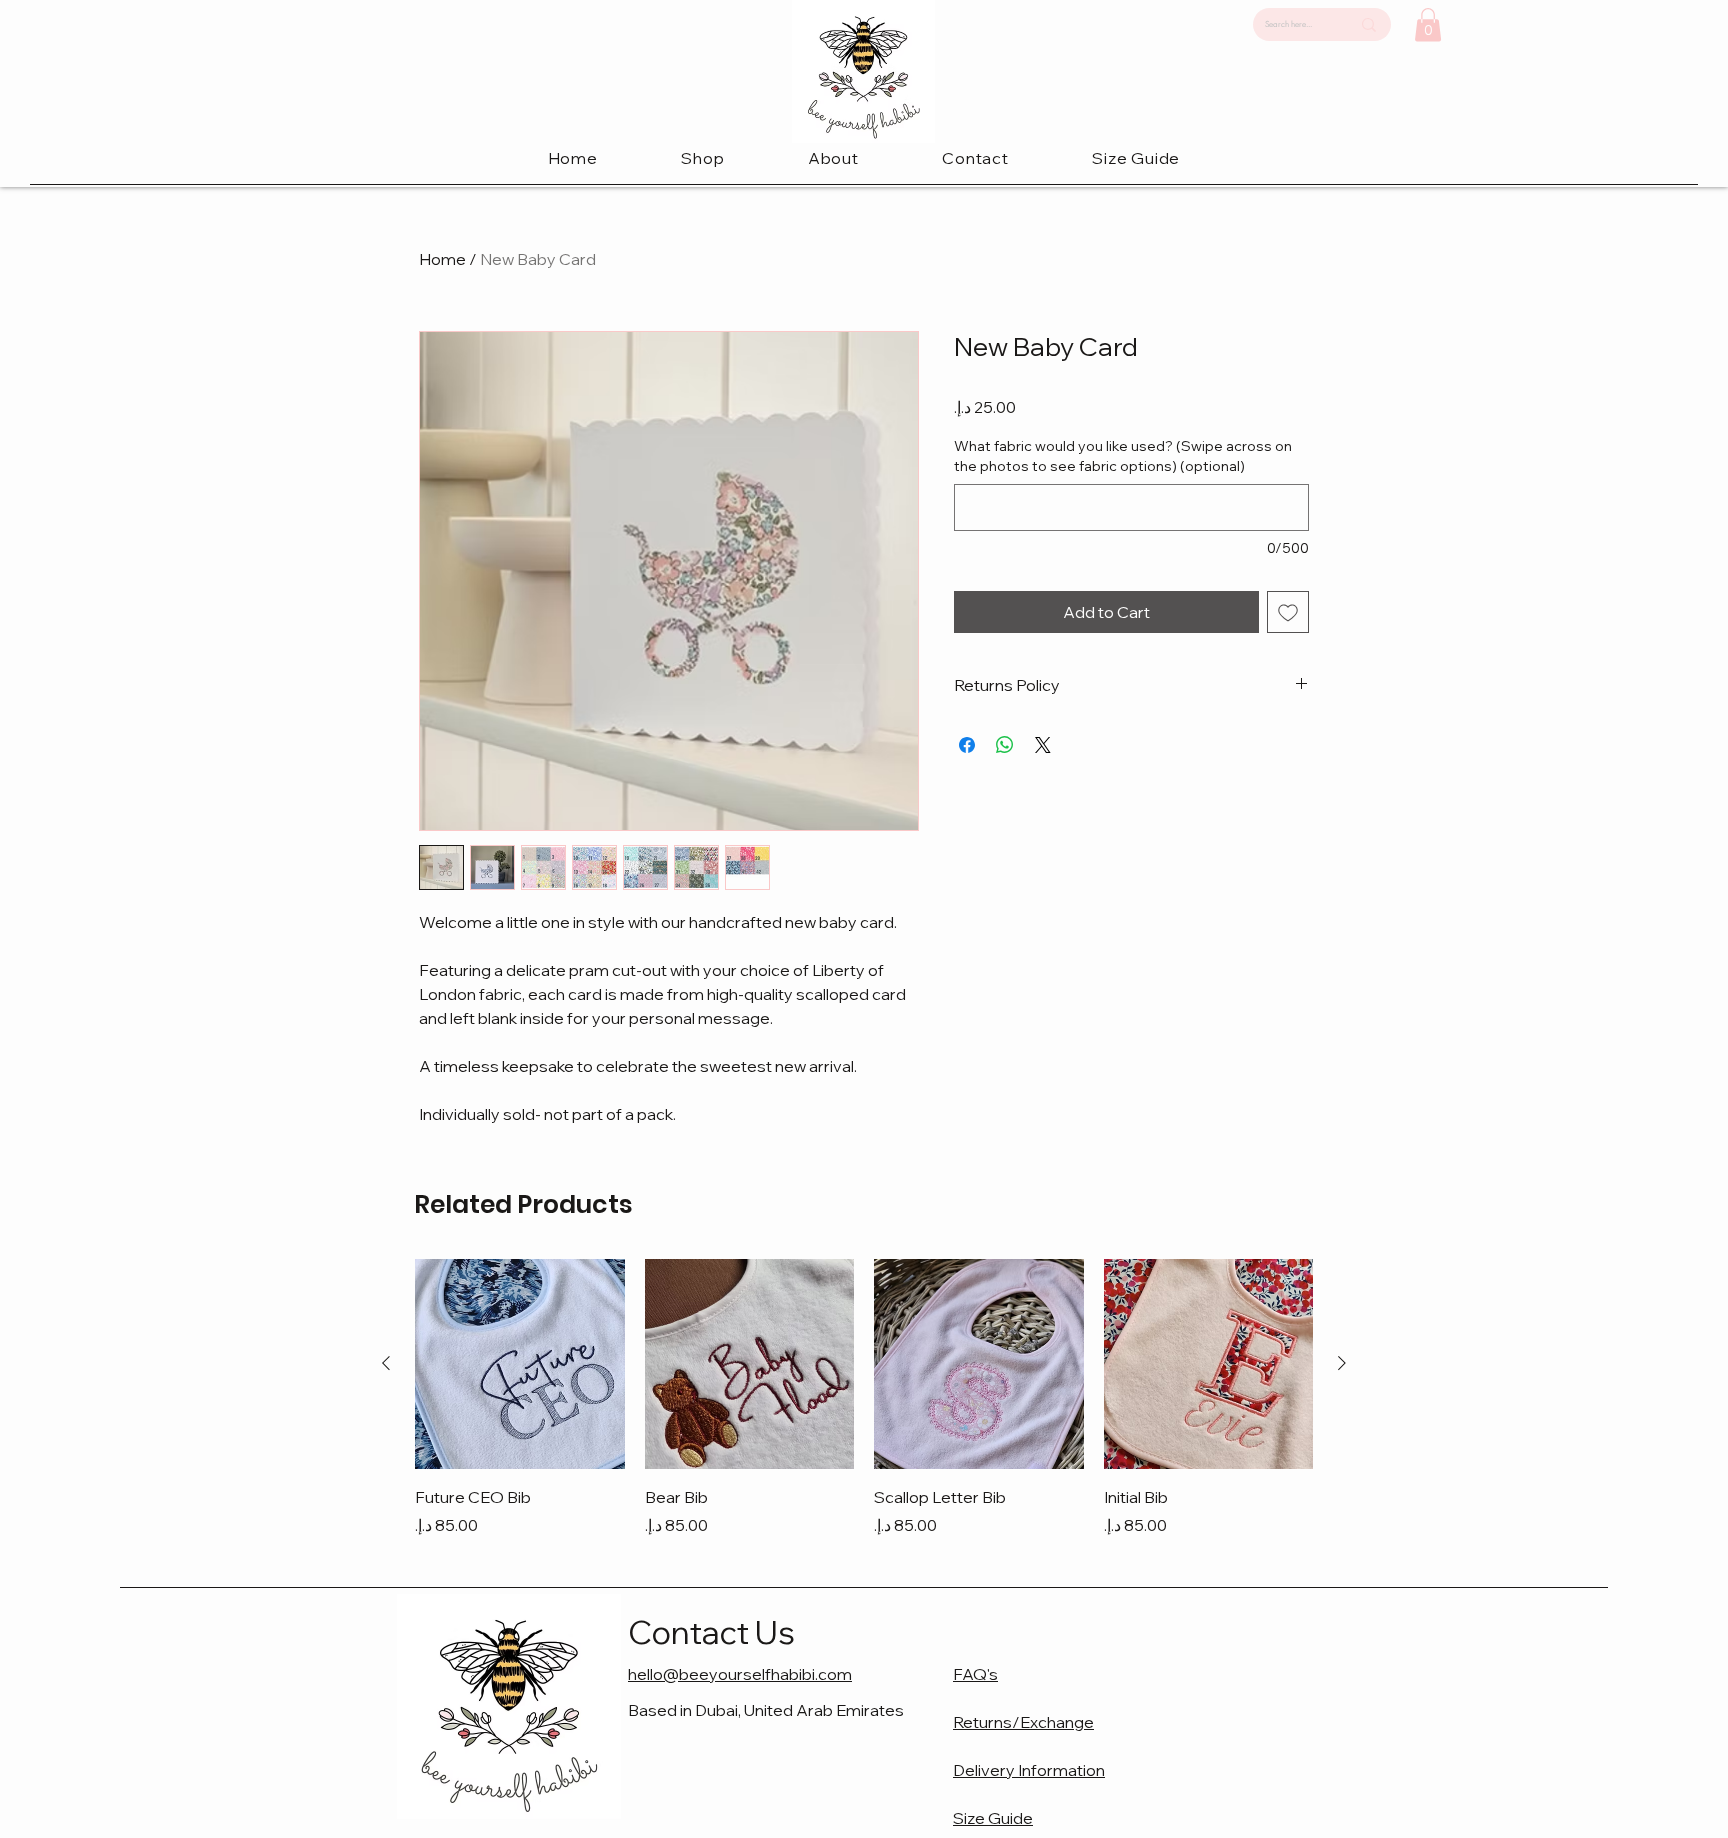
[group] (864, 1398)
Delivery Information (1029, 1770)
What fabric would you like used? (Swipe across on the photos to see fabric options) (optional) (1123, 456)
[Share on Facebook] (967, 745)
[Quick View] (520, 1364)
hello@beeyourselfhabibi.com (740, 1674)
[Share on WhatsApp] (1005, 745)
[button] (703, 158)
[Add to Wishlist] (1288, 612)
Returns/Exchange (1023, 1722)
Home (442, 259)
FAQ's (975, 1674)
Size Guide (993, 1818)
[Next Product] (1342, 1363)
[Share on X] (1043, 745)
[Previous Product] (386, 1363)
